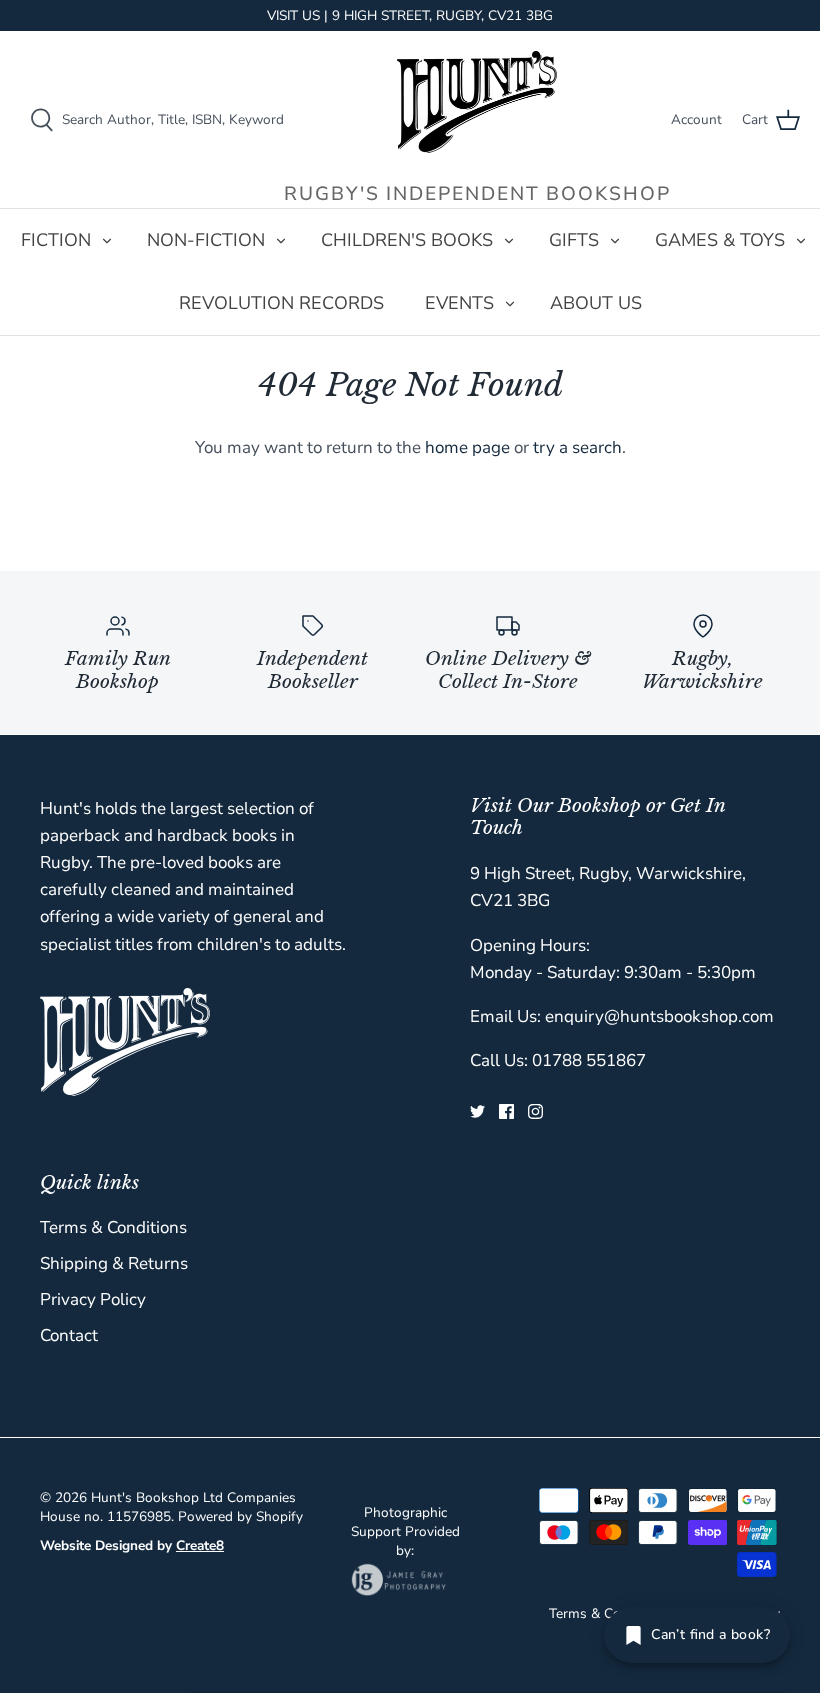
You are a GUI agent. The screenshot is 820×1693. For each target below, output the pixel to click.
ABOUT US (596, 303)
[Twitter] (477, 1111)
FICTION (56, 240)
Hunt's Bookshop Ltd (157, 1497)
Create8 (200, 1545)
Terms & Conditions (113, 1227)
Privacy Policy (93, 1299)
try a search (577, 447)
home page (467, 447)
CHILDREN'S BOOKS (407, 240)
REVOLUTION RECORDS (281, 303)
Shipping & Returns (114, 1263)
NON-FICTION (206, 240)
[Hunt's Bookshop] (477, 102)
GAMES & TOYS (720, 240)
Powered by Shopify (240, 1516)
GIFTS (574, 240)
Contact (69, 1335)
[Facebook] (506, 1111)
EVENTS (459, 303)
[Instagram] (535, 1111)
